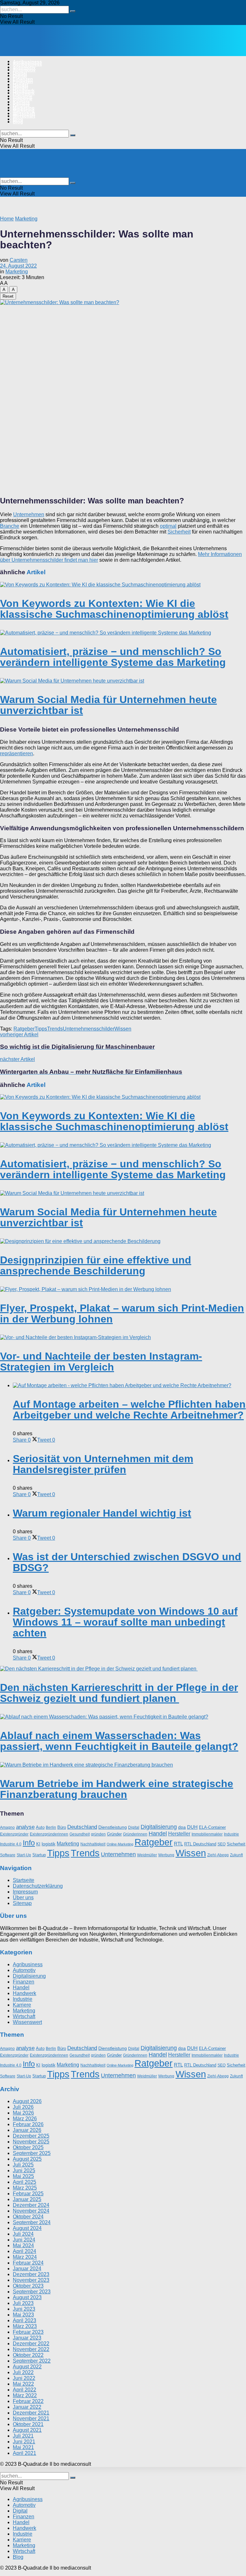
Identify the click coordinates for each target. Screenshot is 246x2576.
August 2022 (27, 2367)
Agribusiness (27, 64)
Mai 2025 (23, 2176)
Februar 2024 (28, 2263)
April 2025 (25, 2182)
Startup (39, 1855)
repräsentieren (16, 754)
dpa (182, 1827)
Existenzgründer (14, 1834)
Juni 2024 (24, 2240)
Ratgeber (24, 1029)
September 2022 (32, 2361)
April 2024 (25, 2251)
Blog (18, 122)
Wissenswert (27, 2022)
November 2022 (31, 2349)
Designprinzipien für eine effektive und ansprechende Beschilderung (96, 1265)
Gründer (114, 1834)
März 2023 (25, 2326)
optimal (168, 526)
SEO (221, 1844)
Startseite (24, 1880)
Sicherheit (179, 532)
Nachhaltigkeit (93, 1844)
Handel (20, 87)
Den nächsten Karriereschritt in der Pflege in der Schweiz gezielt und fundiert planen (119, 1693)
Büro (62, 1827)
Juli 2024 (23, 2234)
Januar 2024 (27, 2269)
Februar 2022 (28, 2401)
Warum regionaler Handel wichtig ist (102, 1513)
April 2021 (25, 2453)
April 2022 (25, 2390)
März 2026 (25, 2119)
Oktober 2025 (28, 2147)
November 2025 (31, 2142)
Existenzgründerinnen (49, 1834)
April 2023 (25, 2320)
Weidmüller (147, 1855)
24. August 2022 (18, 266)
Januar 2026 (27, 2130)
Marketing (24, 110)
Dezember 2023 (31, 2274)
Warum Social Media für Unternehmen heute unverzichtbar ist (108, 705)
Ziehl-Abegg (218, 1855)
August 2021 (27, 2430)
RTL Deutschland (200, 1844)
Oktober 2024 (28, 2217)
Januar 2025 (27, 2199)
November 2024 (31, 2211)
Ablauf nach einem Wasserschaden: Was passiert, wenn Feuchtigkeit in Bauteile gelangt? (119, 1741)
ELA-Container (212, 1827)
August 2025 (27, 2159)
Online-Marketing (120, 1844)
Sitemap (22, 1903)
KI (38, 1844)
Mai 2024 (23, 2245)
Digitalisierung (159, 1827)
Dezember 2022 (31, 2344)
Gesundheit (80, 1834)
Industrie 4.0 (11, 1844)
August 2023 (27, 2297)
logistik (49, 1844)
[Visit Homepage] (67, 50)
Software (8, 1855)
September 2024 (32, 2222)
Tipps (41, 1029)
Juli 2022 (23, 2372)
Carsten (19, 260)
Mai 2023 (23, 2315)
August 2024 (27, 2228)
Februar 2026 (28, 2124)
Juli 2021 (23, 2436)
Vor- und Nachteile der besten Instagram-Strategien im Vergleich (101, 1362)
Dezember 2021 (31, 2413)
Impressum (25, 1892)
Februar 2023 (28, 2332)
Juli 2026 (23, 2107)
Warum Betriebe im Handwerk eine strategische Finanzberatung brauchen (117, 1789)
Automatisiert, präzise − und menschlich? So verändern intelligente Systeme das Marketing (113, 657)
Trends (55, 1029)
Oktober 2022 (28, 2355)
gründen (98, 1834)
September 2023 (32, 2292)
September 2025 (32, 2153)
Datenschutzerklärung (38, 1886)
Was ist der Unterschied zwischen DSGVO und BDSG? (127, 1562)
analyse (25, 1827)
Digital (20, 76)
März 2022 (25, 2395)
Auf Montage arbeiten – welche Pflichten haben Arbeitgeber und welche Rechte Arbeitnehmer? (129, 1410)
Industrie (23, 99)
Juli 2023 (23, 2303)
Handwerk (24, 93)
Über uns (23, 1897)
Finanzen (23, 81)
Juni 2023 (24, 2309)
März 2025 (25, 2188)
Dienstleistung (113, 1827)
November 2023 (31, 2280)
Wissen (123, 1029)
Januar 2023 (27, 2338)
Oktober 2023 (28, 2286)
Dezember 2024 (31, 2205)
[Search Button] (73, 11)
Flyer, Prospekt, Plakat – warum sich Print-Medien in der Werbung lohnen (122, 1313)
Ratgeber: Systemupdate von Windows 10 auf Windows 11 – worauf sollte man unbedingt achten (125, 1622)
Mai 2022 (23, 2384)
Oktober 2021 (28, 2424)
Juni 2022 (24, 2378)
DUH (192, 1827)
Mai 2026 (23, 2113)
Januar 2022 (27, 2407)
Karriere (21, 104)
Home (7, 219)
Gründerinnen (135, 1834)
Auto (40, 1827)
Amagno (7, 1827)
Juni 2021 (24, 2442)
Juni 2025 (24, 2170)
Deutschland (82, 1827)
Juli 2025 (23, 2165)
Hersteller (179, 1834)
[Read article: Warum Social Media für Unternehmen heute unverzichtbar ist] (123, 681)
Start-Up (24, 1855)
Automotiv (24, 70)
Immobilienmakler (207, 1834)
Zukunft (236, 1855)
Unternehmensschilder (89, 1029)
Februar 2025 (28, 2194)
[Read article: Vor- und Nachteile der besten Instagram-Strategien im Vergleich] (123, 1338)
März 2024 (25, 2257)
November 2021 (31, 2419)
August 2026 (27, 2101)
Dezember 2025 (31, 2136)
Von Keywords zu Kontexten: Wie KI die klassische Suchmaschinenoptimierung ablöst (114, 609)
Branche (10, 526)
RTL (178, 1844)
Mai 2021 (23, 2447)
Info (29, 1843)
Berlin (51, 1827)
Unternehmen (29, 514)
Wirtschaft (24, 116)
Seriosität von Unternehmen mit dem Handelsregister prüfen (103, 1464)
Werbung (166, 1855)
